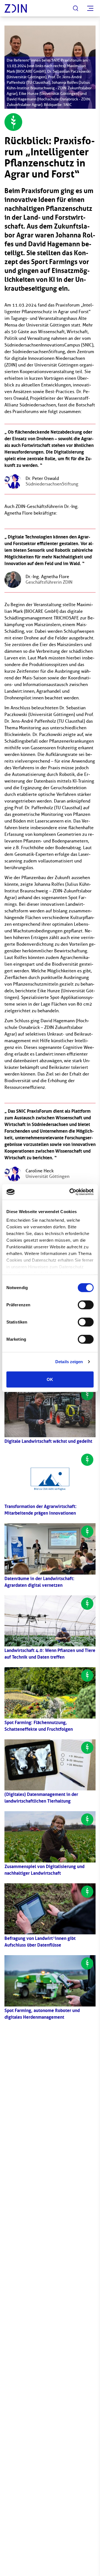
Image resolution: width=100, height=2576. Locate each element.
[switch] (86, 1305)
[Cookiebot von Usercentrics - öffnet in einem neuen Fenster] (71, 1192)
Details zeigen (69, 1362)
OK (50, 1379)
